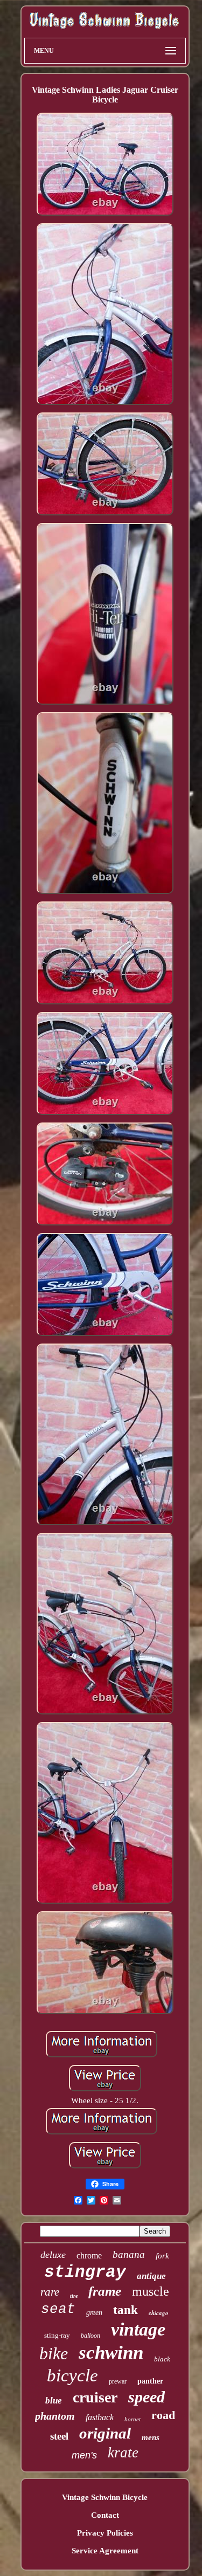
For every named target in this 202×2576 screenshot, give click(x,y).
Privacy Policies (105, 2533)
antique (151, 2276)
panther (150, 2381)
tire (74, 2296)
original (105, 2433)
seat (58, 2309)
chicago (159, 2313)
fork (162, 2256)
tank (126, 2310)
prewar (118, 2381)
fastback (100, 2417)
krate (123, 2453)
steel (59, 2436)
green (94, 2313)
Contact (105, 2515)
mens (151, 2437)
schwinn (111, 2353)
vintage (138, 2329)
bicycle (72, 2375)
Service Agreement (105, 2551)
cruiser (95, 2397)
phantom (55, 2416)
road (163, 2415)
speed (147, 2397)
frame (105, 2291)
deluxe (53, 2255)
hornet (133, 2419)
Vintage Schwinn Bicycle (105, 2497)
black (162, 2359)
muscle (151, 2291)
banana (129, 2254)
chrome (89, 2255)
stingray (85, 2272)
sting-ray (57, 2335)
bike (54, 2353)
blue (54, 2401)
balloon (90, 2336)
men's (84, 2455)
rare (50, 2292)
